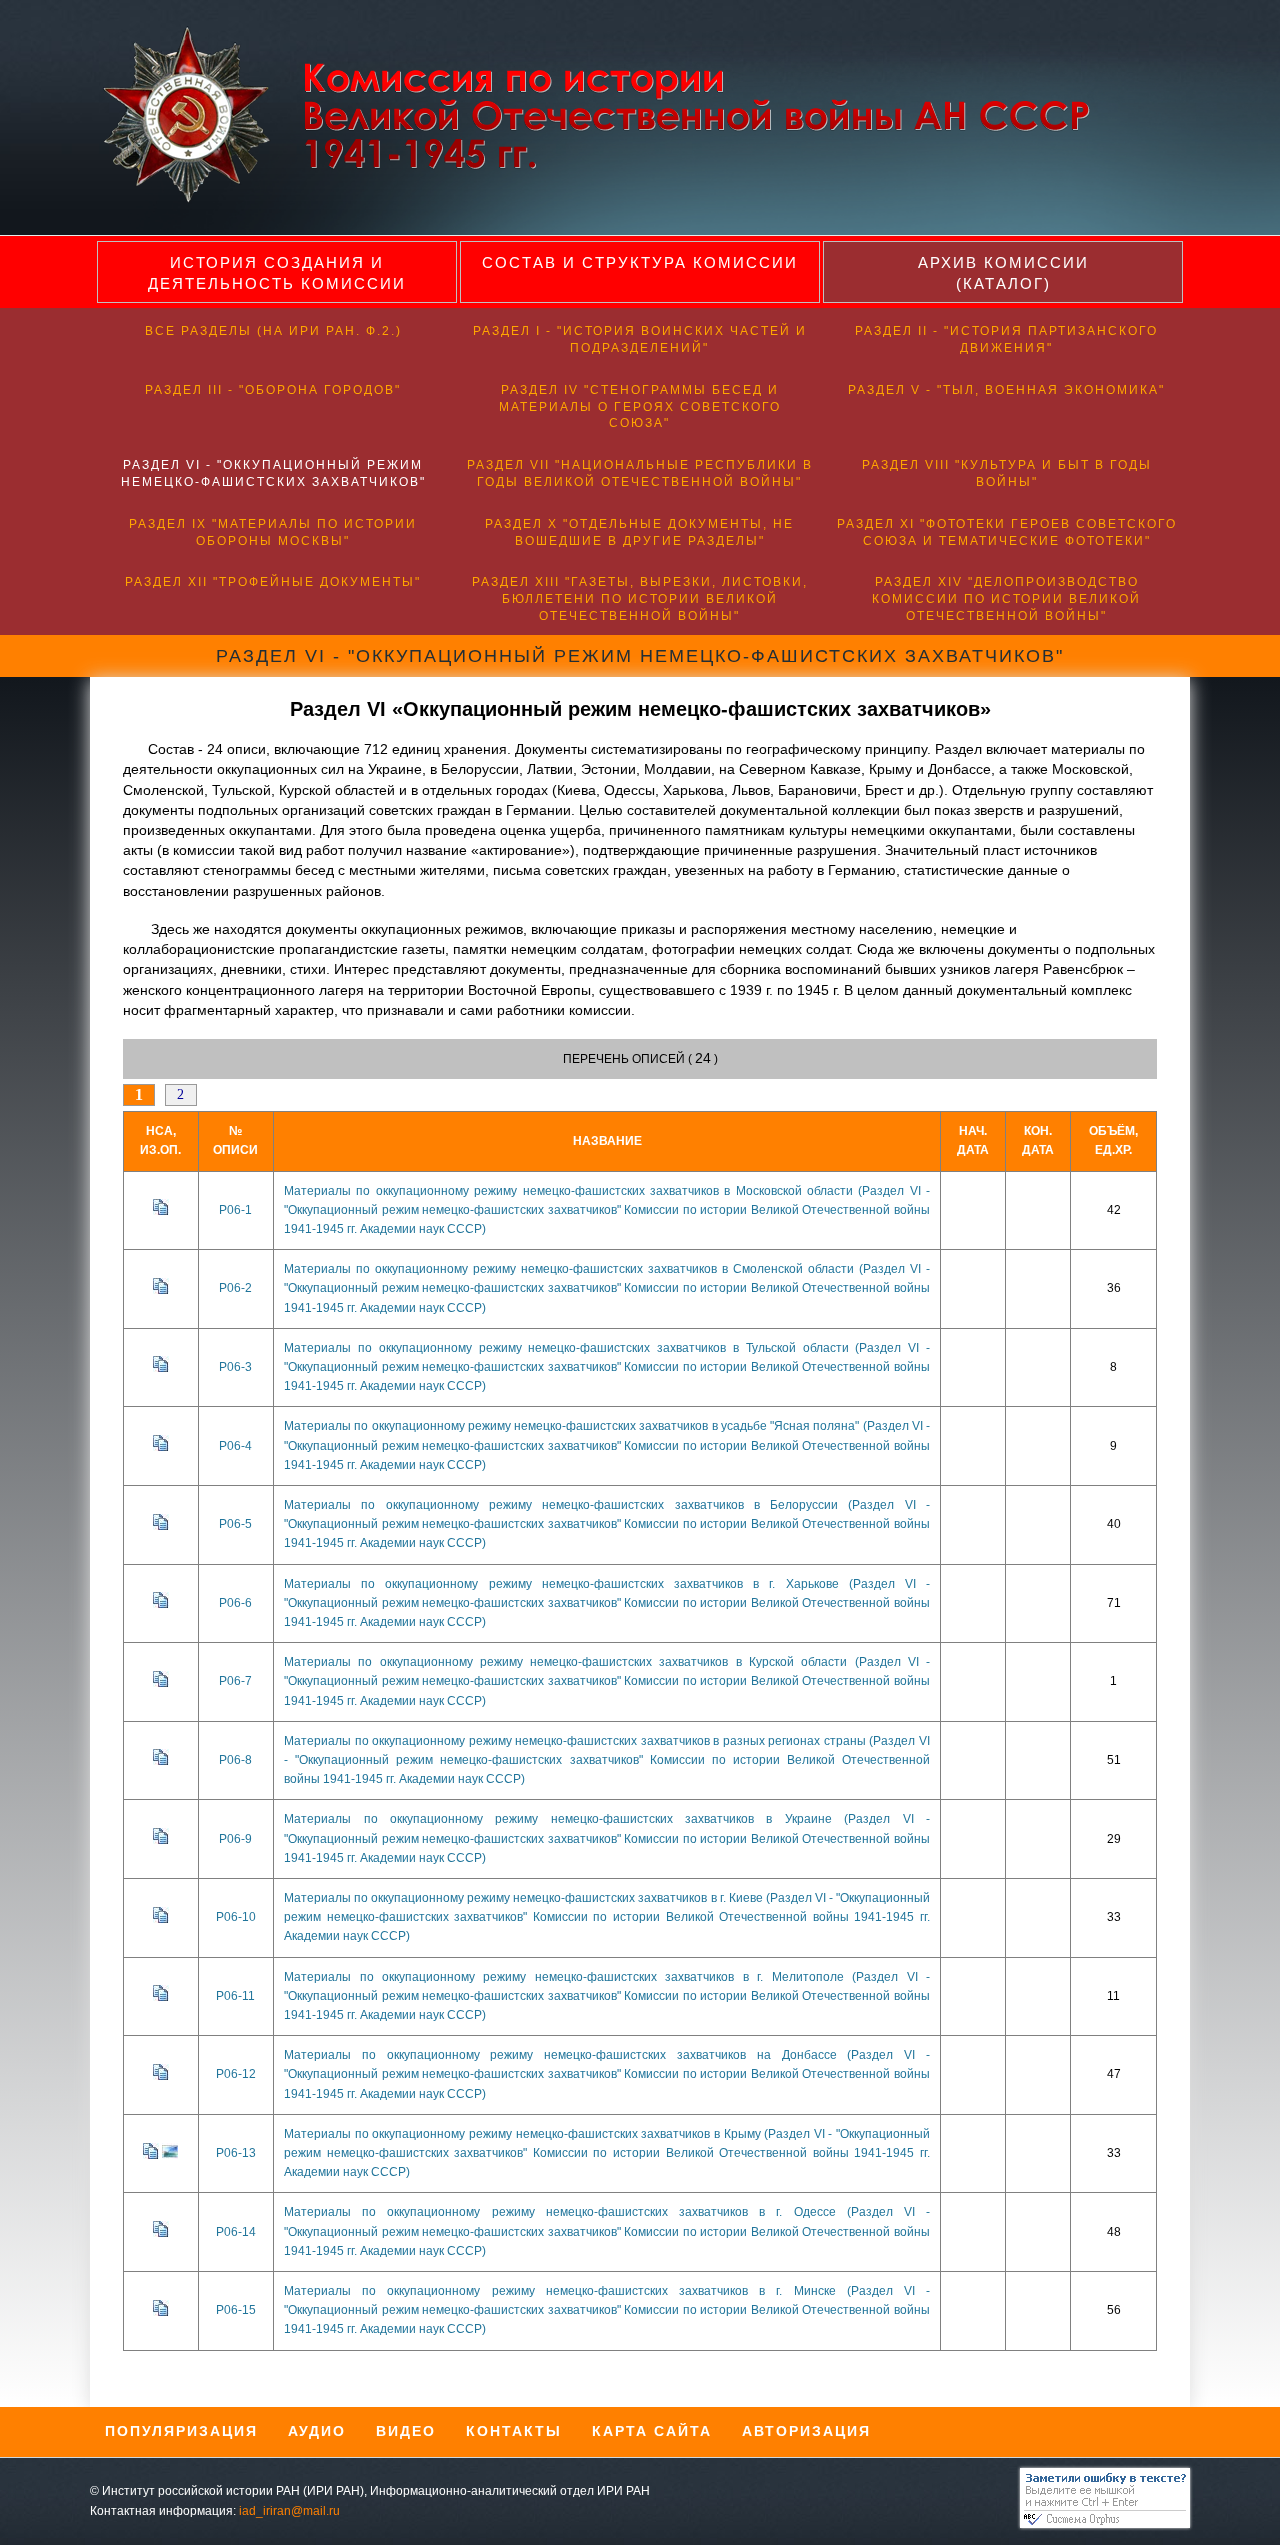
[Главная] (612, 200)
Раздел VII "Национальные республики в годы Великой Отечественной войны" (640, 473)
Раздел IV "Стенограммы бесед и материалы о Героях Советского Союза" (640, 407)
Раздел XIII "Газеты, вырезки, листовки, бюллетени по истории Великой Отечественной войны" (640, 599)
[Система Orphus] (1100, 2524)
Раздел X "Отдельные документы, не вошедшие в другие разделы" (639, 532)
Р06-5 (235, 1524)
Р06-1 (235, 1210)
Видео (406, 2431)
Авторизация (806, 2431)
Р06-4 (235, 1446)
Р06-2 (235, 1288)
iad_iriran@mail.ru (289, 2511)
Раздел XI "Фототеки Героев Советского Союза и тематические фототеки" (1007, 532)
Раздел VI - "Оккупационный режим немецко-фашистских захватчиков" (273, 473)
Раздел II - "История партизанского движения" (1006, 339)
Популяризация (181, 2431)
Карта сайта (652, 2431)
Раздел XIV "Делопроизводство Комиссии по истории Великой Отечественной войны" (1006, 599)
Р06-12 (236, 2074)
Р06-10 (236, 1917)
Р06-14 (236, 2232)
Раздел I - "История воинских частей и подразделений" (640, 339)
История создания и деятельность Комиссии (277, 273)
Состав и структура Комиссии (640, 262)
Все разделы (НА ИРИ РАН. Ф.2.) (273, 331)
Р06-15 (236, 2310)
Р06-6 (235, 1603)
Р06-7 (235, 1681)
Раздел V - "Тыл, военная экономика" (1006, 390)
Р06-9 (235, 1839)
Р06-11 (235, 1996)
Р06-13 (236, 2153)
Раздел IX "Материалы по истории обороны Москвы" (273, 532)
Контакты (514, 2431)
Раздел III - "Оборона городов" (273, 390)
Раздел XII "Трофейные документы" (273, 582)
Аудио (317, 2431)
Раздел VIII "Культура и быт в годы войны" (1007, 473)
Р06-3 (235, 1367)
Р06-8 (235, 1760)
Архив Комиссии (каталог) (1003, 273)
